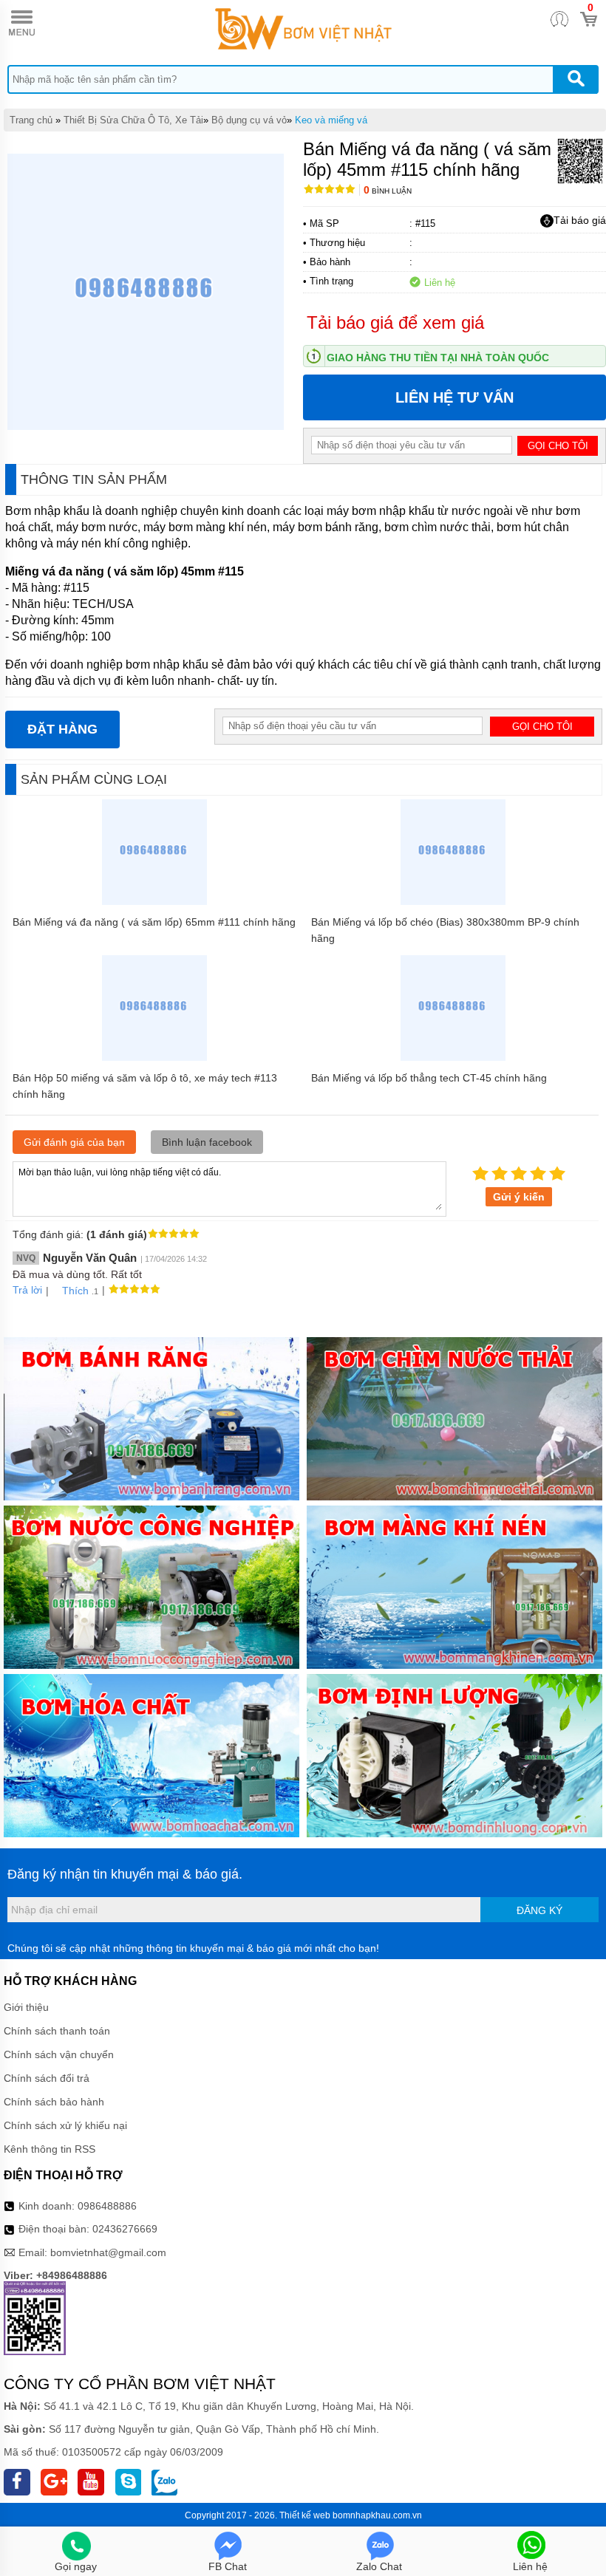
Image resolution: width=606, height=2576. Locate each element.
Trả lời (27, 1290)
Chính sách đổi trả (47, 2078)
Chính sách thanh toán (57, 2031)
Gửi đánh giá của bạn (74, 1142)
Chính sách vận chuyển (59, 2054)
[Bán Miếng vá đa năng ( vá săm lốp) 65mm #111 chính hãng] (155, 901)
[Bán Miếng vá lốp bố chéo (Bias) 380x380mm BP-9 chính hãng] (453, 901)
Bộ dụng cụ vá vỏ (249, 120)
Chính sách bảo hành (54, 2102)
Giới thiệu (26, 2007)
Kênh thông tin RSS (50, 2149)
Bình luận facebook (207, 1142)
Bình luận (388, 191)
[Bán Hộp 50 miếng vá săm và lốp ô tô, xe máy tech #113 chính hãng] (155, 1057)
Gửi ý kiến (519, 1197)
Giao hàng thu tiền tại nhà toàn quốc (438, 358)
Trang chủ (31, 120)
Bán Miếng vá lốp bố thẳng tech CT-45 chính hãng (429, 1078)
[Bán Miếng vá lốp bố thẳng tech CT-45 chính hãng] (453, 1057)
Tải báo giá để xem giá (395, 322)
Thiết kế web (305, 2515)
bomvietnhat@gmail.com (108, 2252)
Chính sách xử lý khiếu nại (65, 2125)
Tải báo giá (580, 220)
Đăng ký (539, 1910)
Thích (75, 1291)
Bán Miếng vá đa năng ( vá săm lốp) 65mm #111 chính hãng (154, 922)
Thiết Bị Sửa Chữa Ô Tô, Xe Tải (133, 120)
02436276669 (125, 2229)
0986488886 (107, 2206)
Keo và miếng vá (331, 120)
